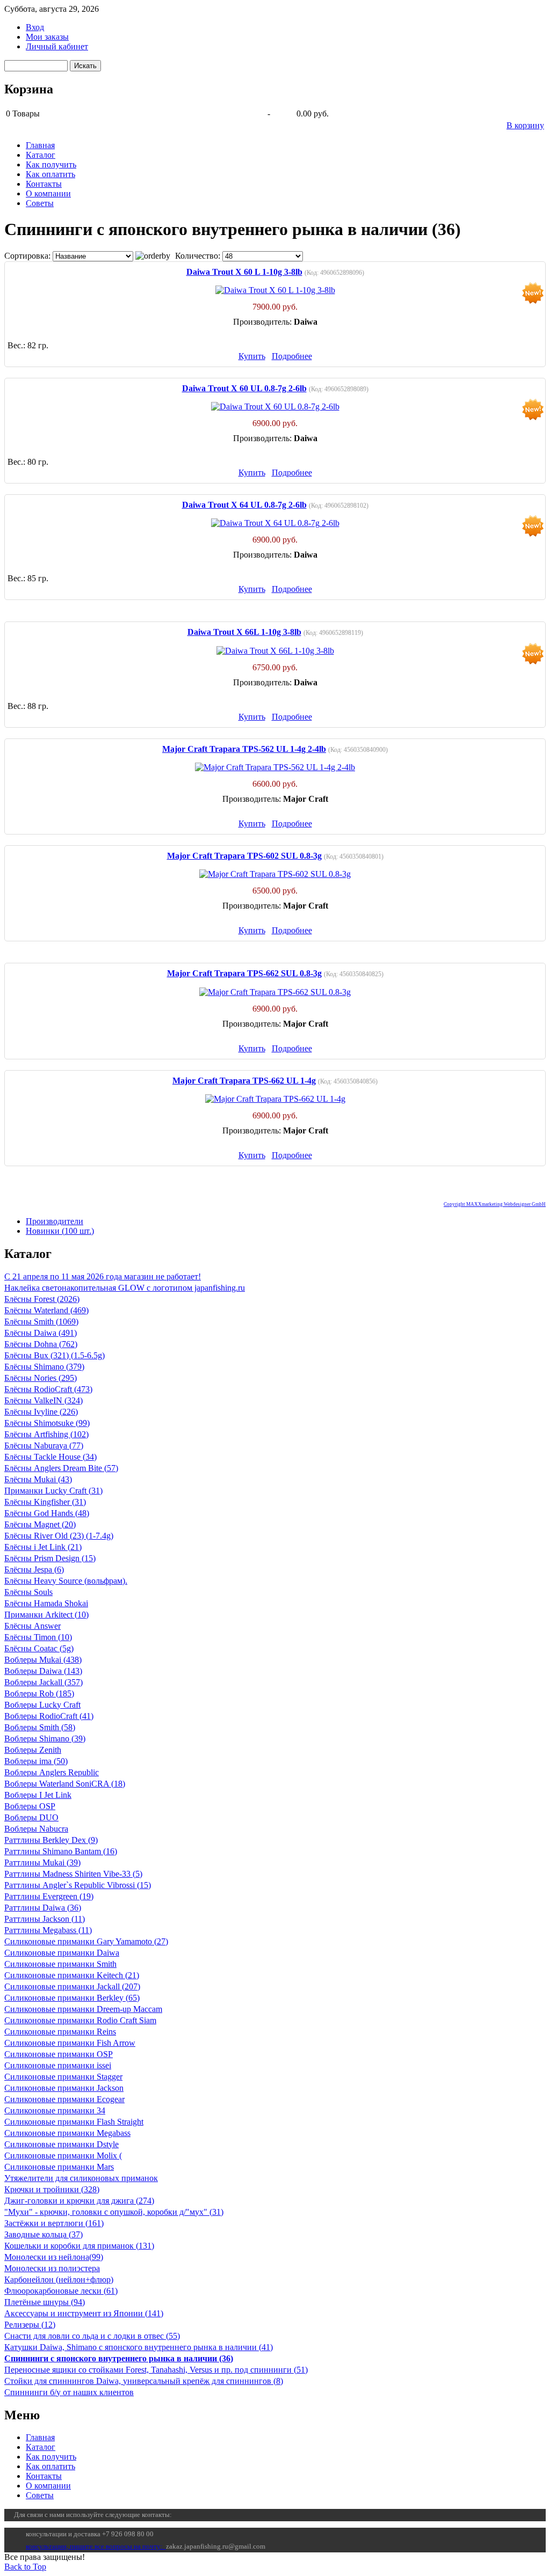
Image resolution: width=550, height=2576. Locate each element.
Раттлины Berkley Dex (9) (51, 1840)
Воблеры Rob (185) (39, 1693)
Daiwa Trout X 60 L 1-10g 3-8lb (244, 272)
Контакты (44, 184)
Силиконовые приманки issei (58, 2065)
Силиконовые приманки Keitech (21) (72, 1975)
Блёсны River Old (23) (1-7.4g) (59, 1536)
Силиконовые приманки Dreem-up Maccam (83, 2009)
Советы (40, 203)
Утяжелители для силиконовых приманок (81, 2178)
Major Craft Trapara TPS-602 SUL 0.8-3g (244, 856)
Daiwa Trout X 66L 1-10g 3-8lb (244, 632)
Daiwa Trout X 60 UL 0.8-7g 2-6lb (244, 388)
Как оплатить (50, 174)
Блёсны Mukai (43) (38, 1479)
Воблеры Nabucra (36, 1829)
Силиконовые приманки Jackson (64, 2088)
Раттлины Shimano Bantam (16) (61, 1851)
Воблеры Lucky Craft (42, 1705)
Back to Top (25, 2567)
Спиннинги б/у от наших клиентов (69, 2392)
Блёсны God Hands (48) (47, 1513)
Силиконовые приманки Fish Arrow (70, 2043)
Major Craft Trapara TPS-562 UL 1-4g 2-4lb (244, 749)
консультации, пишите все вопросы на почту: (96, 2546)
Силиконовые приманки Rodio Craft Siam (80, 2020)
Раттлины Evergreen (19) (49, 1896)
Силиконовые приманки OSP (59, 2054)
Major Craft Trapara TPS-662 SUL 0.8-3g (244, 973)
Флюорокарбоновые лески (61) (61, 2291)
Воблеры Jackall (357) (44, 1682)
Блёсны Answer (32, 1626)
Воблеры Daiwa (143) (43, 1671)
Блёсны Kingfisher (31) (45, 1502)
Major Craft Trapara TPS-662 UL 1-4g (244, 1081)
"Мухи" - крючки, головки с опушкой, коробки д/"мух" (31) (114, 2212)
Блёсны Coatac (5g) (39, 1648)
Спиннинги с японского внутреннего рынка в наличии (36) (119, 2358)
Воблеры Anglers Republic (52, 1772)
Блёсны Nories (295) (41, 1378)
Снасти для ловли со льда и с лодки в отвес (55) (92, 2336)
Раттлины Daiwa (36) (43, 1908)
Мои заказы (47, 37)
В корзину (525, 125)
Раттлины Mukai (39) (42, 1863)
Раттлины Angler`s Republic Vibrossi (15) (78, 1885)
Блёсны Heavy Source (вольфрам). (66, 1581)
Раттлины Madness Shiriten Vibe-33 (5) (73, 1874)
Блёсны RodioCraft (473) (48, 1389)
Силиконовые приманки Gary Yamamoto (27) (86, 1941)
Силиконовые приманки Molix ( (63, 2156)
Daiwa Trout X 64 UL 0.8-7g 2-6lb (244, 505)
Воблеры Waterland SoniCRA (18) (65, 1784)
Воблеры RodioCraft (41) (49, 1716)
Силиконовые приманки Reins (60, 2032)
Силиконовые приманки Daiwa (62, 1953)
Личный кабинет (57, 46)
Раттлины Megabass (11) (48, 1930)
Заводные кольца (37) (44, 2234)
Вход (35, 27)
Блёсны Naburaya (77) (44, 1446)
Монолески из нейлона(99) (54, 2257)
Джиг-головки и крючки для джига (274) (79, 2201)
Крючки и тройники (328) (52, 2189)
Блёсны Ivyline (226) (41, 1412)
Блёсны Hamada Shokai (46, 1603)
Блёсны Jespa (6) (34, 1569)
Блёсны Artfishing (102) (46, 1434)
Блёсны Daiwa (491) (41, 1333)
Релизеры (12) (30, 2325)
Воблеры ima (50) (36, 1761)
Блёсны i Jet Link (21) (43, 1547)
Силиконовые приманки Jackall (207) (72, 1986)
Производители (55, 1221)
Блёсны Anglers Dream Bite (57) (61, 1468)
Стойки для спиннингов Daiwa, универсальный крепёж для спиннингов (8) (144, 2381)
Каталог (41, 155)
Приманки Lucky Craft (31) (53, 1491)
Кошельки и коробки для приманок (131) (79, 2246)
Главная (40, 145)
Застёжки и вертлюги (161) (54, 2223)
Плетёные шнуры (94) (45, 2302)
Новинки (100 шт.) (60, 1231)
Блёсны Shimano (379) (44, 1367)
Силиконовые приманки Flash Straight (74, 2122)
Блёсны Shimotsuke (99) (47, 1423)
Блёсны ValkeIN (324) (44, 1400)
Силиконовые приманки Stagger (63, 2077)
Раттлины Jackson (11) (45, 1919)
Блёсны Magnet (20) (40, 1524)
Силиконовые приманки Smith (60, 1964)
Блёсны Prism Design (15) (50, 1558)
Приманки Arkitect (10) (46, 1615)
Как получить (51, 164)
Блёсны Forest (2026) (42, 1299)
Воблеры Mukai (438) (43, 1660)
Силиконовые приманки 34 (55, 2110)
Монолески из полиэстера (52, 2268)
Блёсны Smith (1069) (41, 1322)
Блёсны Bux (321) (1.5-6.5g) (55, 1355)
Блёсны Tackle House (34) (50, 1457)
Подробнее (292, 356)
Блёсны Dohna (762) (41, 1344)
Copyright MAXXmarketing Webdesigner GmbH (495, 1204)
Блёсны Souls (28, 1592)
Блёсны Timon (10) (38, 1637)
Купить (252, 356)
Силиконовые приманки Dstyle (61, 2144)
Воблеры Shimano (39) (45, 1739)
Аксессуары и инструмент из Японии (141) (84, 2313)
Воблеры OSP (30, 1806)
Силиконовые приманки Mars (59, 2167)
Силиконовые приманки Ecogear (64, 2099)
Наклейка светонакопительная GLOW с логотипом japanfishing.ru (125, 1288)
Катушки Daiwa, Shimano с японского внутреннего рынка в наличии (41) (139, 2347)
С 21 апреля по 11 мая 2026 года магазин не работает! (103, 1276)
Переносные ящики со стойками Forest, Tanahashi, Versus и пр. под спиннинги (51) (156, 2370)
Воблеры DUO (31, 1817)
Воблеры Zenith (33, 1750)
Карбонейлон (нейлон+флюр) (59, 2279)
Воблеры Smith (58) (40, 1727)
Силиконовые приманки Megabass (67, 2133)
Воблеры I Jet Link (38, 1795)
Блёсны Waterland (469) (46, 1310)
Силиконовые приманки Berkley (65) (72, 1998)
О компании (48, 193)
